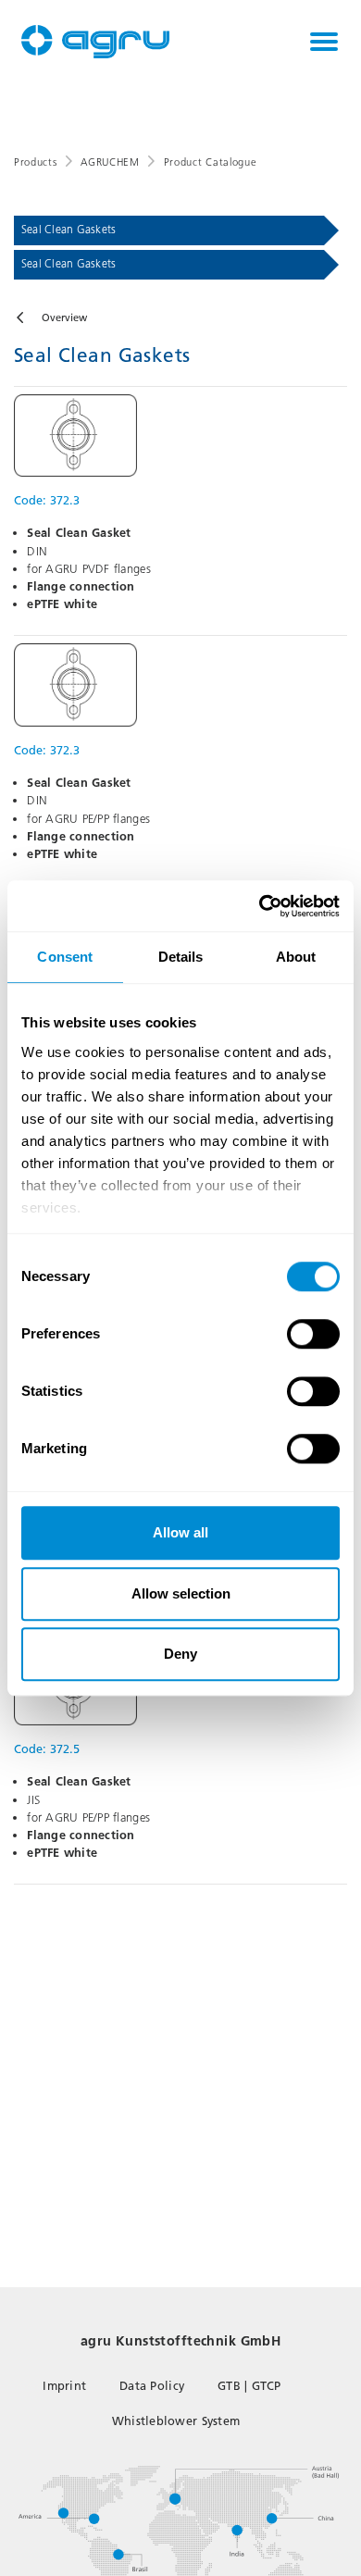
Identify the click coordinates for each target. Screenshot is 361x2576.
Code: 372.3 (47, 500)
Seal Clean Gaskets (68, 230)
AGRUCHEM (110, 162)
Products (35, 162)
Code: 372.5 (47, 1749)
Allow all (180, 1532)
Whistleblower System (176, 2421)
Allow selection (181, 1593)
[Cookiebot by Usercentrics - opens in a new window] (260, 906)
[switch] (313, 1334)
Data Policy (152, 2386)
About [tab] (296, 957)
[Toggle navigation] (324, 42)
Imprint (64, 2386)
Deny (180, 1654)
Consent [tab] (65, 957)
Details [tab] (181, 957)
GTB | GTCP (249, 2386)
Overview (64, 318)
